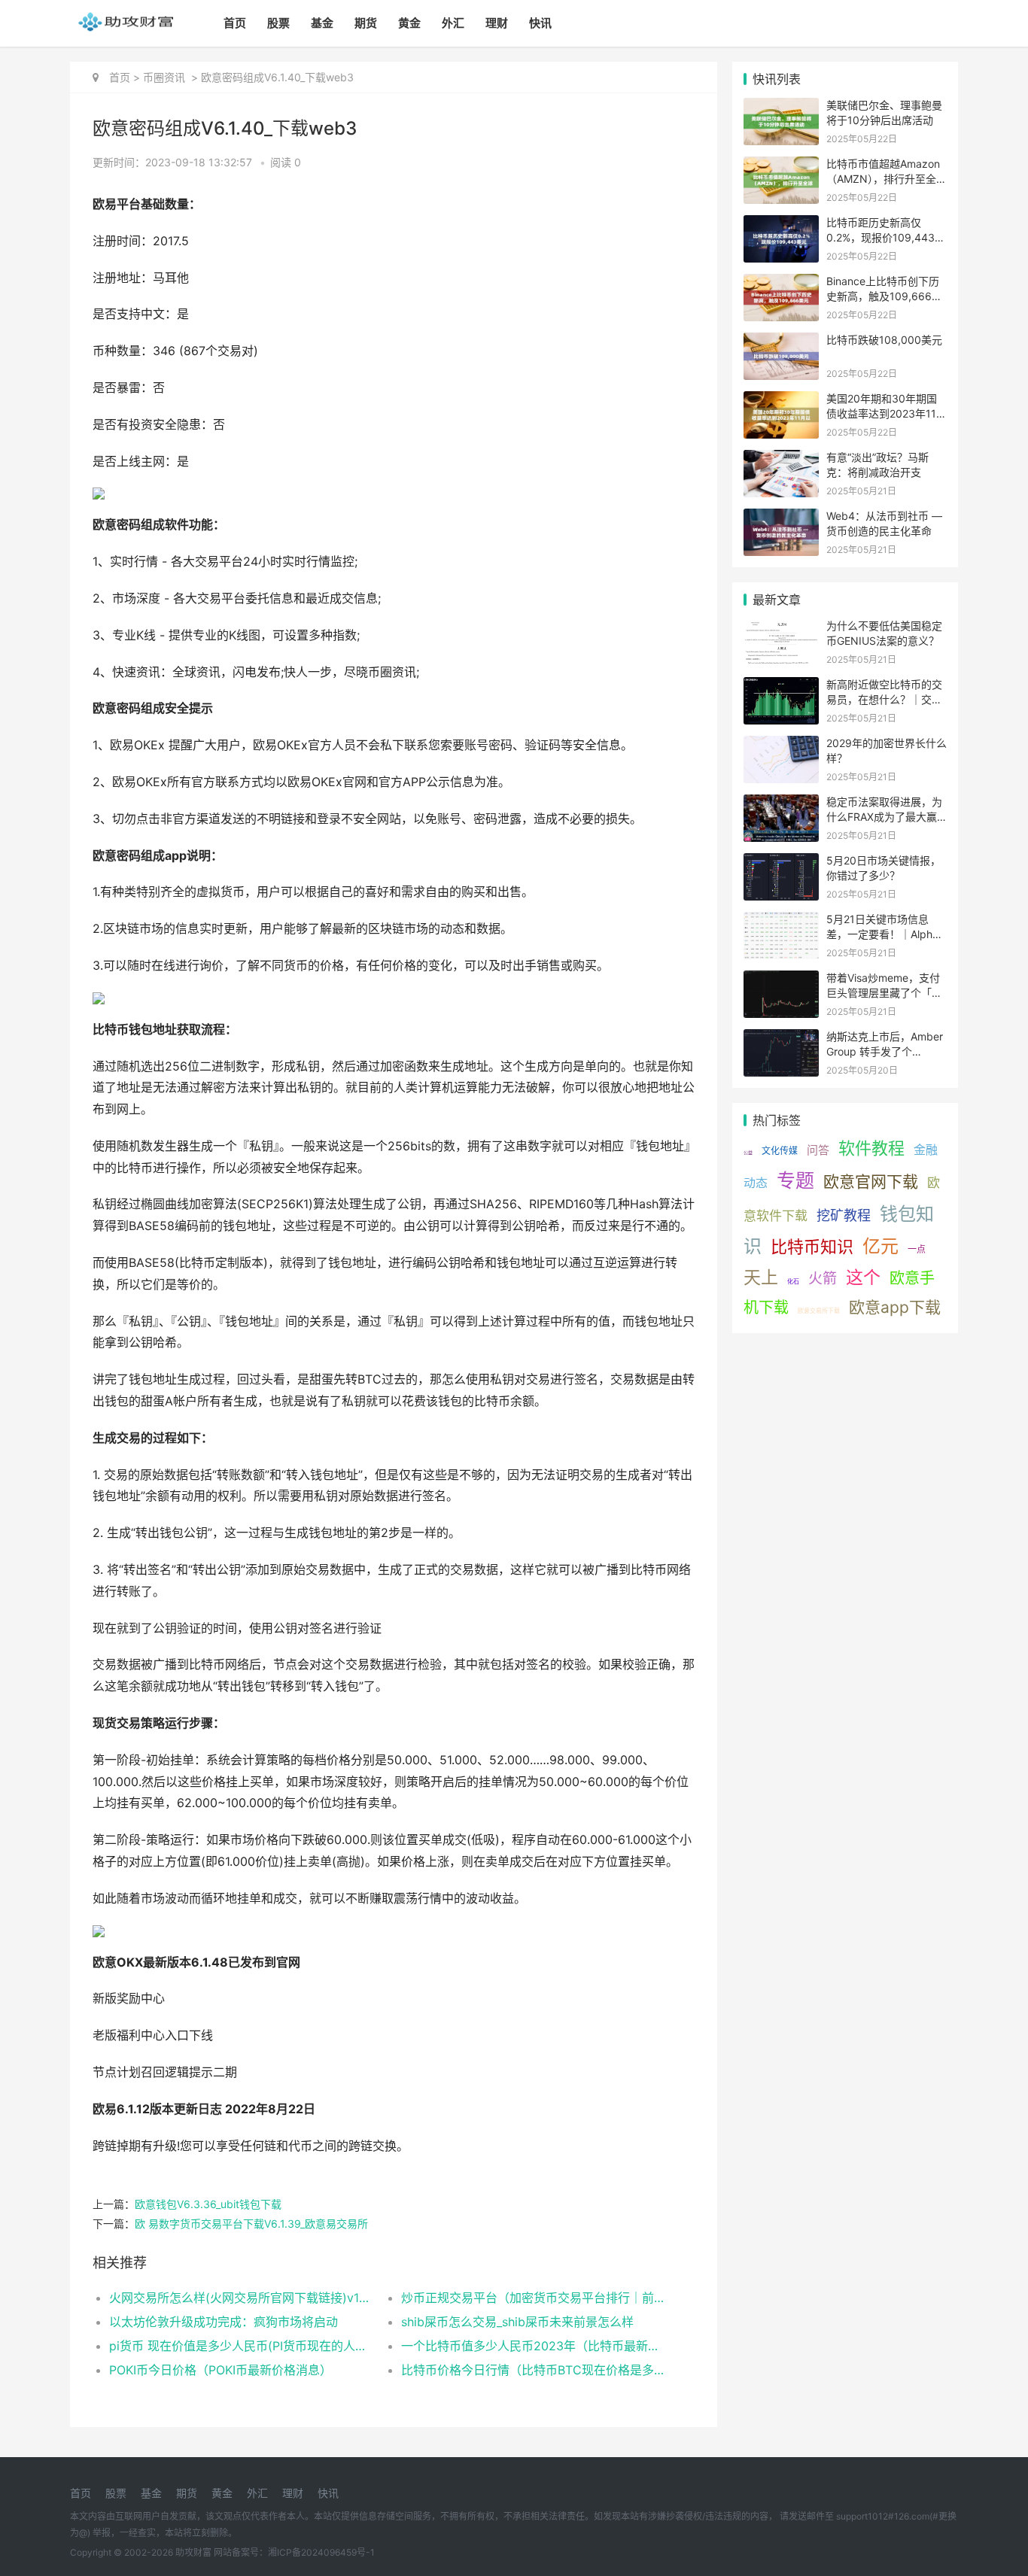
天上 (761, 1277)
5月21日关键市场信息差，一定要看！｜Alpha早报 (882, 934)
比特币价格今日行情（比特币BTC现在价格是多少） (532, 2370)
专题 (795, 1180)
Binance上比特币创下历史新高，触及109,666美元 (884, 296)
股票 (278, 23)
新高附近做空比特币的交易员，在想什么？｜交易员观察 (884, 699)
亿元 (880, 1246)
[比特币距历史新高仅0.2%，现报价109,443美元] (781, 225)
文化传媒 (780, 1151)
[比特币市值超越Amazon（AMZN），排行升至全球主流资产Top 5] (781, 166)
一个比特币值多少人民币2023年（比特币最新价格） (532, 2346)
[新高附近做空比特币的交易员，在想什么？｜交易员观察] (781, 687)
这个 (863, 1277)
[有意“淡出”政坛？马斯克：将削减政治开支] (781, 459)
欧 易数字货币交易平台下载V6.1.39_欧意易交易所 (251, 2224)
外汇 (453, 23)
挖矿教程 (844, 1215)
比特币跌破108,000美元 (884, 340)
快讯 (540, 23)
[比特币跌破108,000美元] (781, 342)
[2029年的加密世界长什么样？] (781, 745)
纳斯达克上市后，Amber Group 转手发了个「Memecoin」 (885, 1051)
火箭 (823, 1279)
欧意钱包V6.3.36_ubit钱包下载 (208, 2204)
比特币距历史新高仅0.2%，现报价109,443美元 (886, 237)
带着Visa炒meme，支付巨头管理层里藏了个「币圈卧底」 (884, 992)
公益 (748, 1152)
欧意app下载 (895, 1307)
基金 (322, 23)
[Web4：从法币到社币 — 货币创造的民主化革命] (781, 518)
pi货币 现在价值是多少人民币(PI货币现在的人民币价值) (240, 2346)
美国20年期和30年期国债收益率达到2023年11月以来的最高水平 (887, 413)
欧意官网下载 (871, 1182)
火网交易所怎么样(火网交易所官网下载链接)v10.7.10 (240, 2298)
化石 (793, 1281)
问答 (818, 1150)
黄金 (409, 23)
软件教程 (871, 1148)
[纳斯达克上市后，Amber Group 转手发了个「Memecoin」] (781, 1039)
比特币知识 (812, 1247)
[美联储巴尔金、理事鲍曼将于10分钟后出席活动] (781, 107)
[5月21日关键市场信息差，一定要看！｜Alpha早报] (781, 921)
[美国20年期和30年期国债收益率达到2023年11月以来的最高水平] (781, 401)
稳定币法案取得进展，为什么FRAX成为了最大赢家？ (884, 816)
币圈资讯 (164, 77)
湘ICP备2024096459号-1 (321, 2552)
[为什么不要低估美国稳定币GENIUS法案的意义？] (781, 628)
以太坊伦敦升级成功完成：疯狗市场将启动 (224, 2322)
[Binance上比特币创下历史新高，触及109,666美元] (781, 283)
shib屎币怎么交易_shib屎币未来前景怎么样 (517, 2322)
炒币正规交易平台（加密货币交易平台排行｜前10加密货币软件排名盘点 (532, 2298)
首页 (235, 23)
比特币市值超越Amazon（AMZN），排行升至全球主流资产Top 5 (887, 178)
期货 (366, 23)
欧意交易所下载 (819, 1311)
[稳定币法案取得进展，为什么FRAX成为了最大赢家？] (781, 804)
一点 (917, 1249)
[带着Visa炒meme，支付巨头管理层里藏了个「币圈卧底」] (781, 980)
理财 (497, 23)
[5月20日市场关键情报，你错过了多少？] (781, 863)
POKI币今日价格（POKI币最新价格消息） (221, 2370)
